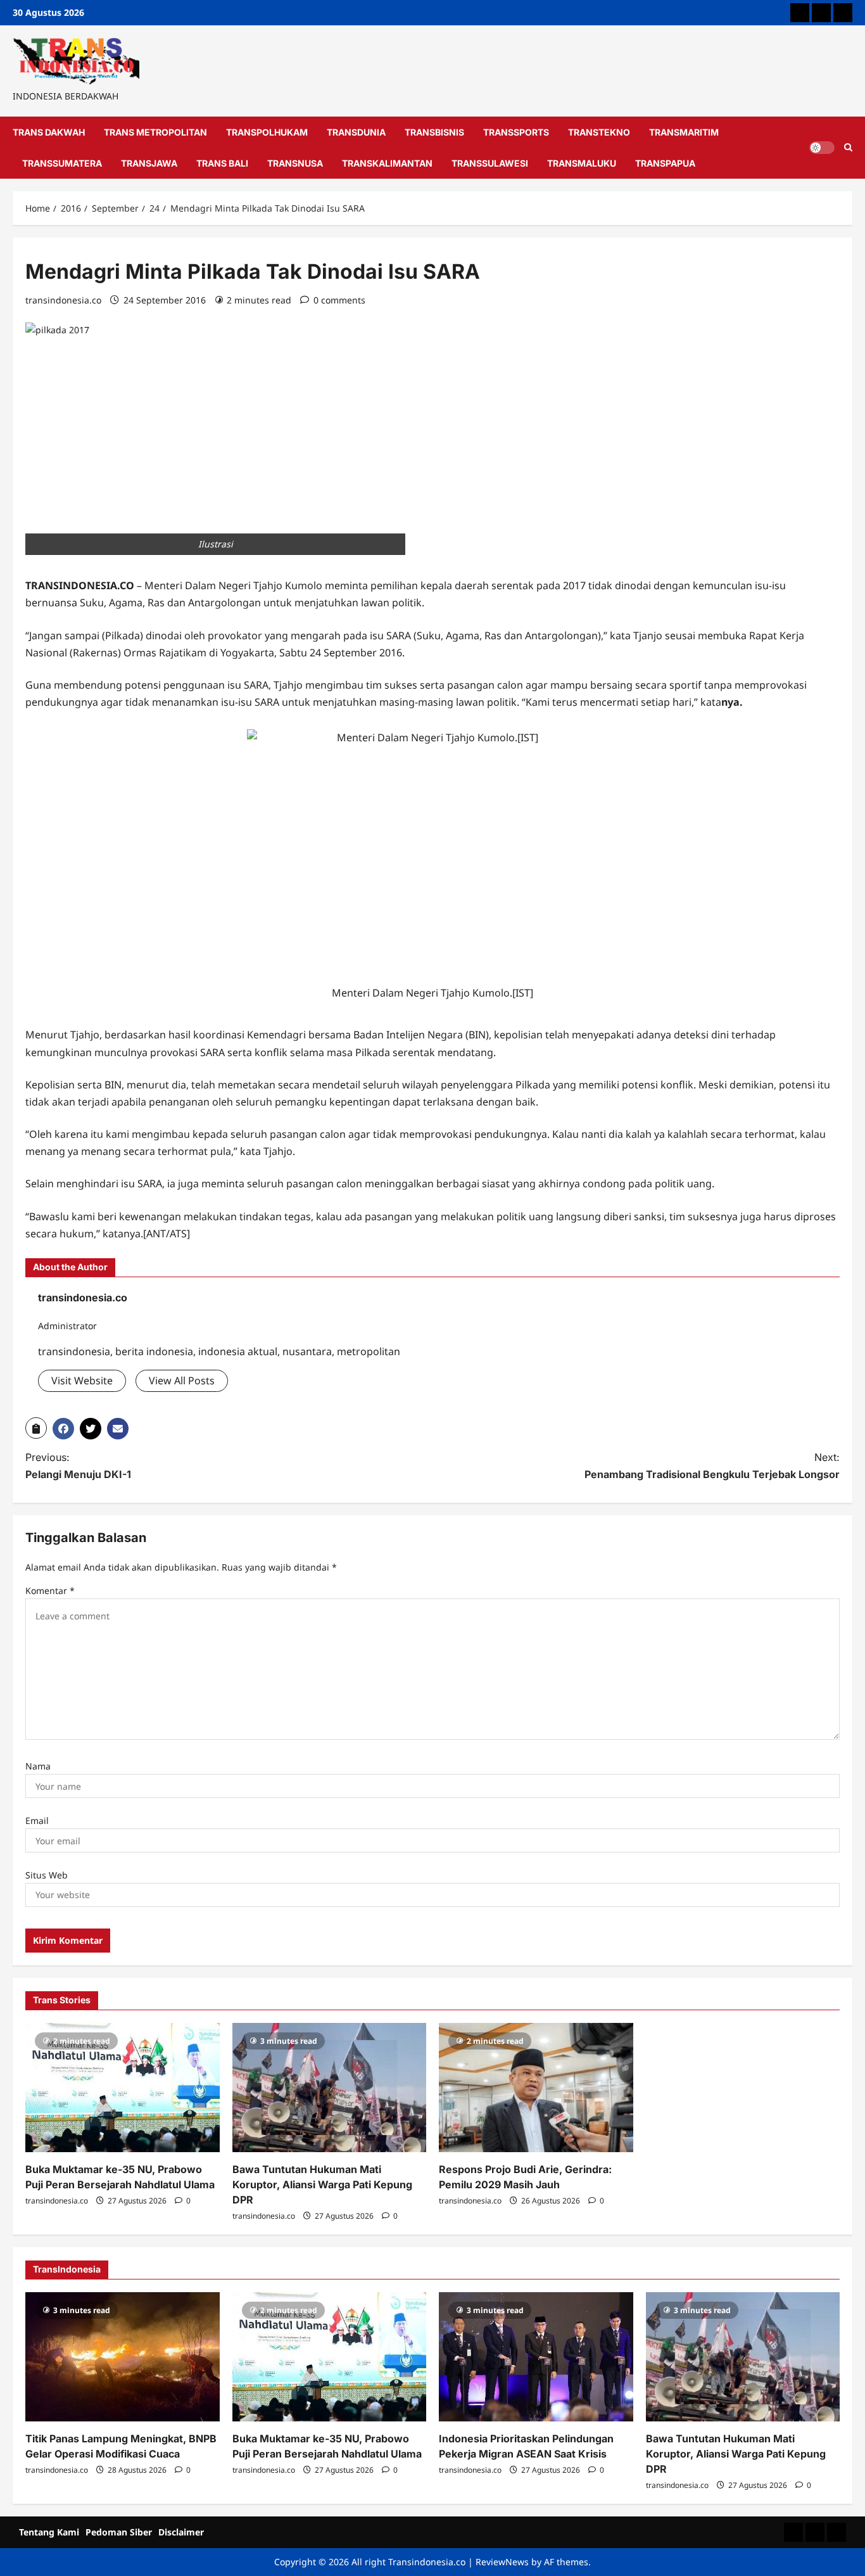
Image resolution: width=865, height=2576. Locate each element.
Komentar (50, 1591)
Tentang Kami (49, 2532)
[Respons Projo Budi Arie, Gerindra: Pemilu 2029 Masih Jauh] (536, 2088)
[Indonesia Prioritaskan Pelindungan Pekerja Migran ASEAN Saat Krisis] (536, 2357)
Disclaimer (181, 2532)
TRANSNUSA (295, 163)
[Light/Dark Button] (822, 148)
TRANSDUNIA (356, 132)
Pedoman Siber (119, 2532)
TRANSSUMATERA (62, 163)
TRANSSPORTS (516, 132)
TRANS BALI (222, 163)
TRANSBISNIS (434, 132)
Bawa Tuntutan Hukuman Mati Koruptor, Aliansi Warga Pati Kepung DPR (322, 2184)
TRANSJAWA (149, 163)
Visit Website (82, 1380)
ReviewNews (502, 2562)
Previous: (78, 1466)
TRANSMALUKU (582, 163)
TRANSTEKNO (599, 132)
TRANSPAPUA (665, 163)
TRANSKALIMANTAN (387, 163)
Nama (38, 1766)
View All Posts (182, 1380)
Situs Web (47, 1875)
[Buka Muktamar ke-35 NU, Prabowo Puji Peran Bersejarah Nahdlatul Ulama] (123, 2088)
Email (37, 1820)
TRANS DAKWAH (49, 132)
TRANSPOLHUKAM (267, 132)
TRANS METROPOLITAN (155, 132)
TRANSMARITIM (684, 132)
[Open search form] (848, 148)
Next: (712, 1466)
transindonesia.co (63, 300)
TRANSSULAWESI (490, 163)
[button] (36, 1428)
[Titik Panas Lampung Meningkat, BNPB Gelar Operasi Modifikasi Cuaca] (123, 2357)
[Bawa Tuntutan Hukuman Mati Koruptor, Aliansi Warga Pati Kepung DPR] (330, 2088)
